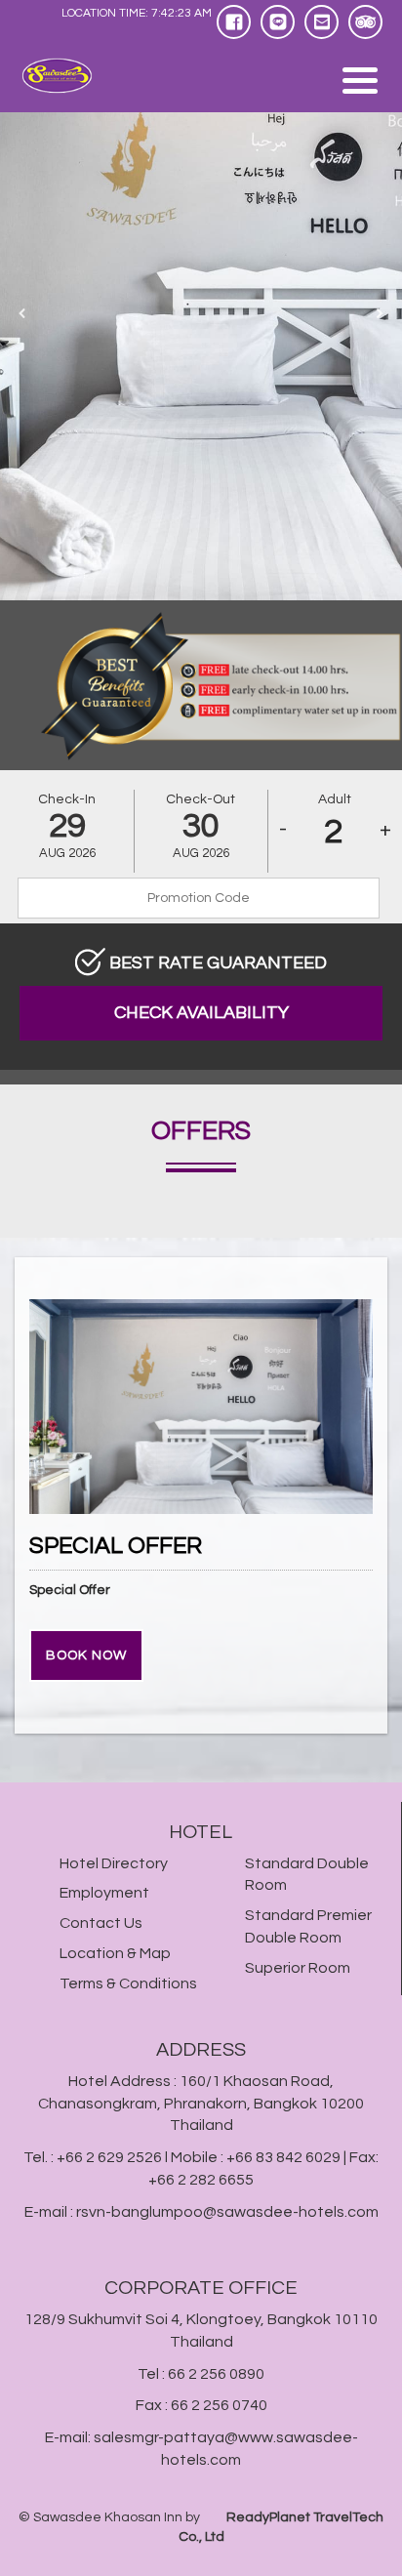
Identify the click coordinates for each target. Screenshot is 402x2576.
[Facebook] (234, 22)
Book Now (86, 1656)
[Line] (278, 22)
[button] (22, 313)
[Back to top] (370, 2534)
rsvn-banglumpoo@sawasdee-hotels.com (227, 2212)
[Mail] (322, 22)
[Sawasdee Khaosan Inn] (72, 76)
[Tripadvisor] (365, 22)
